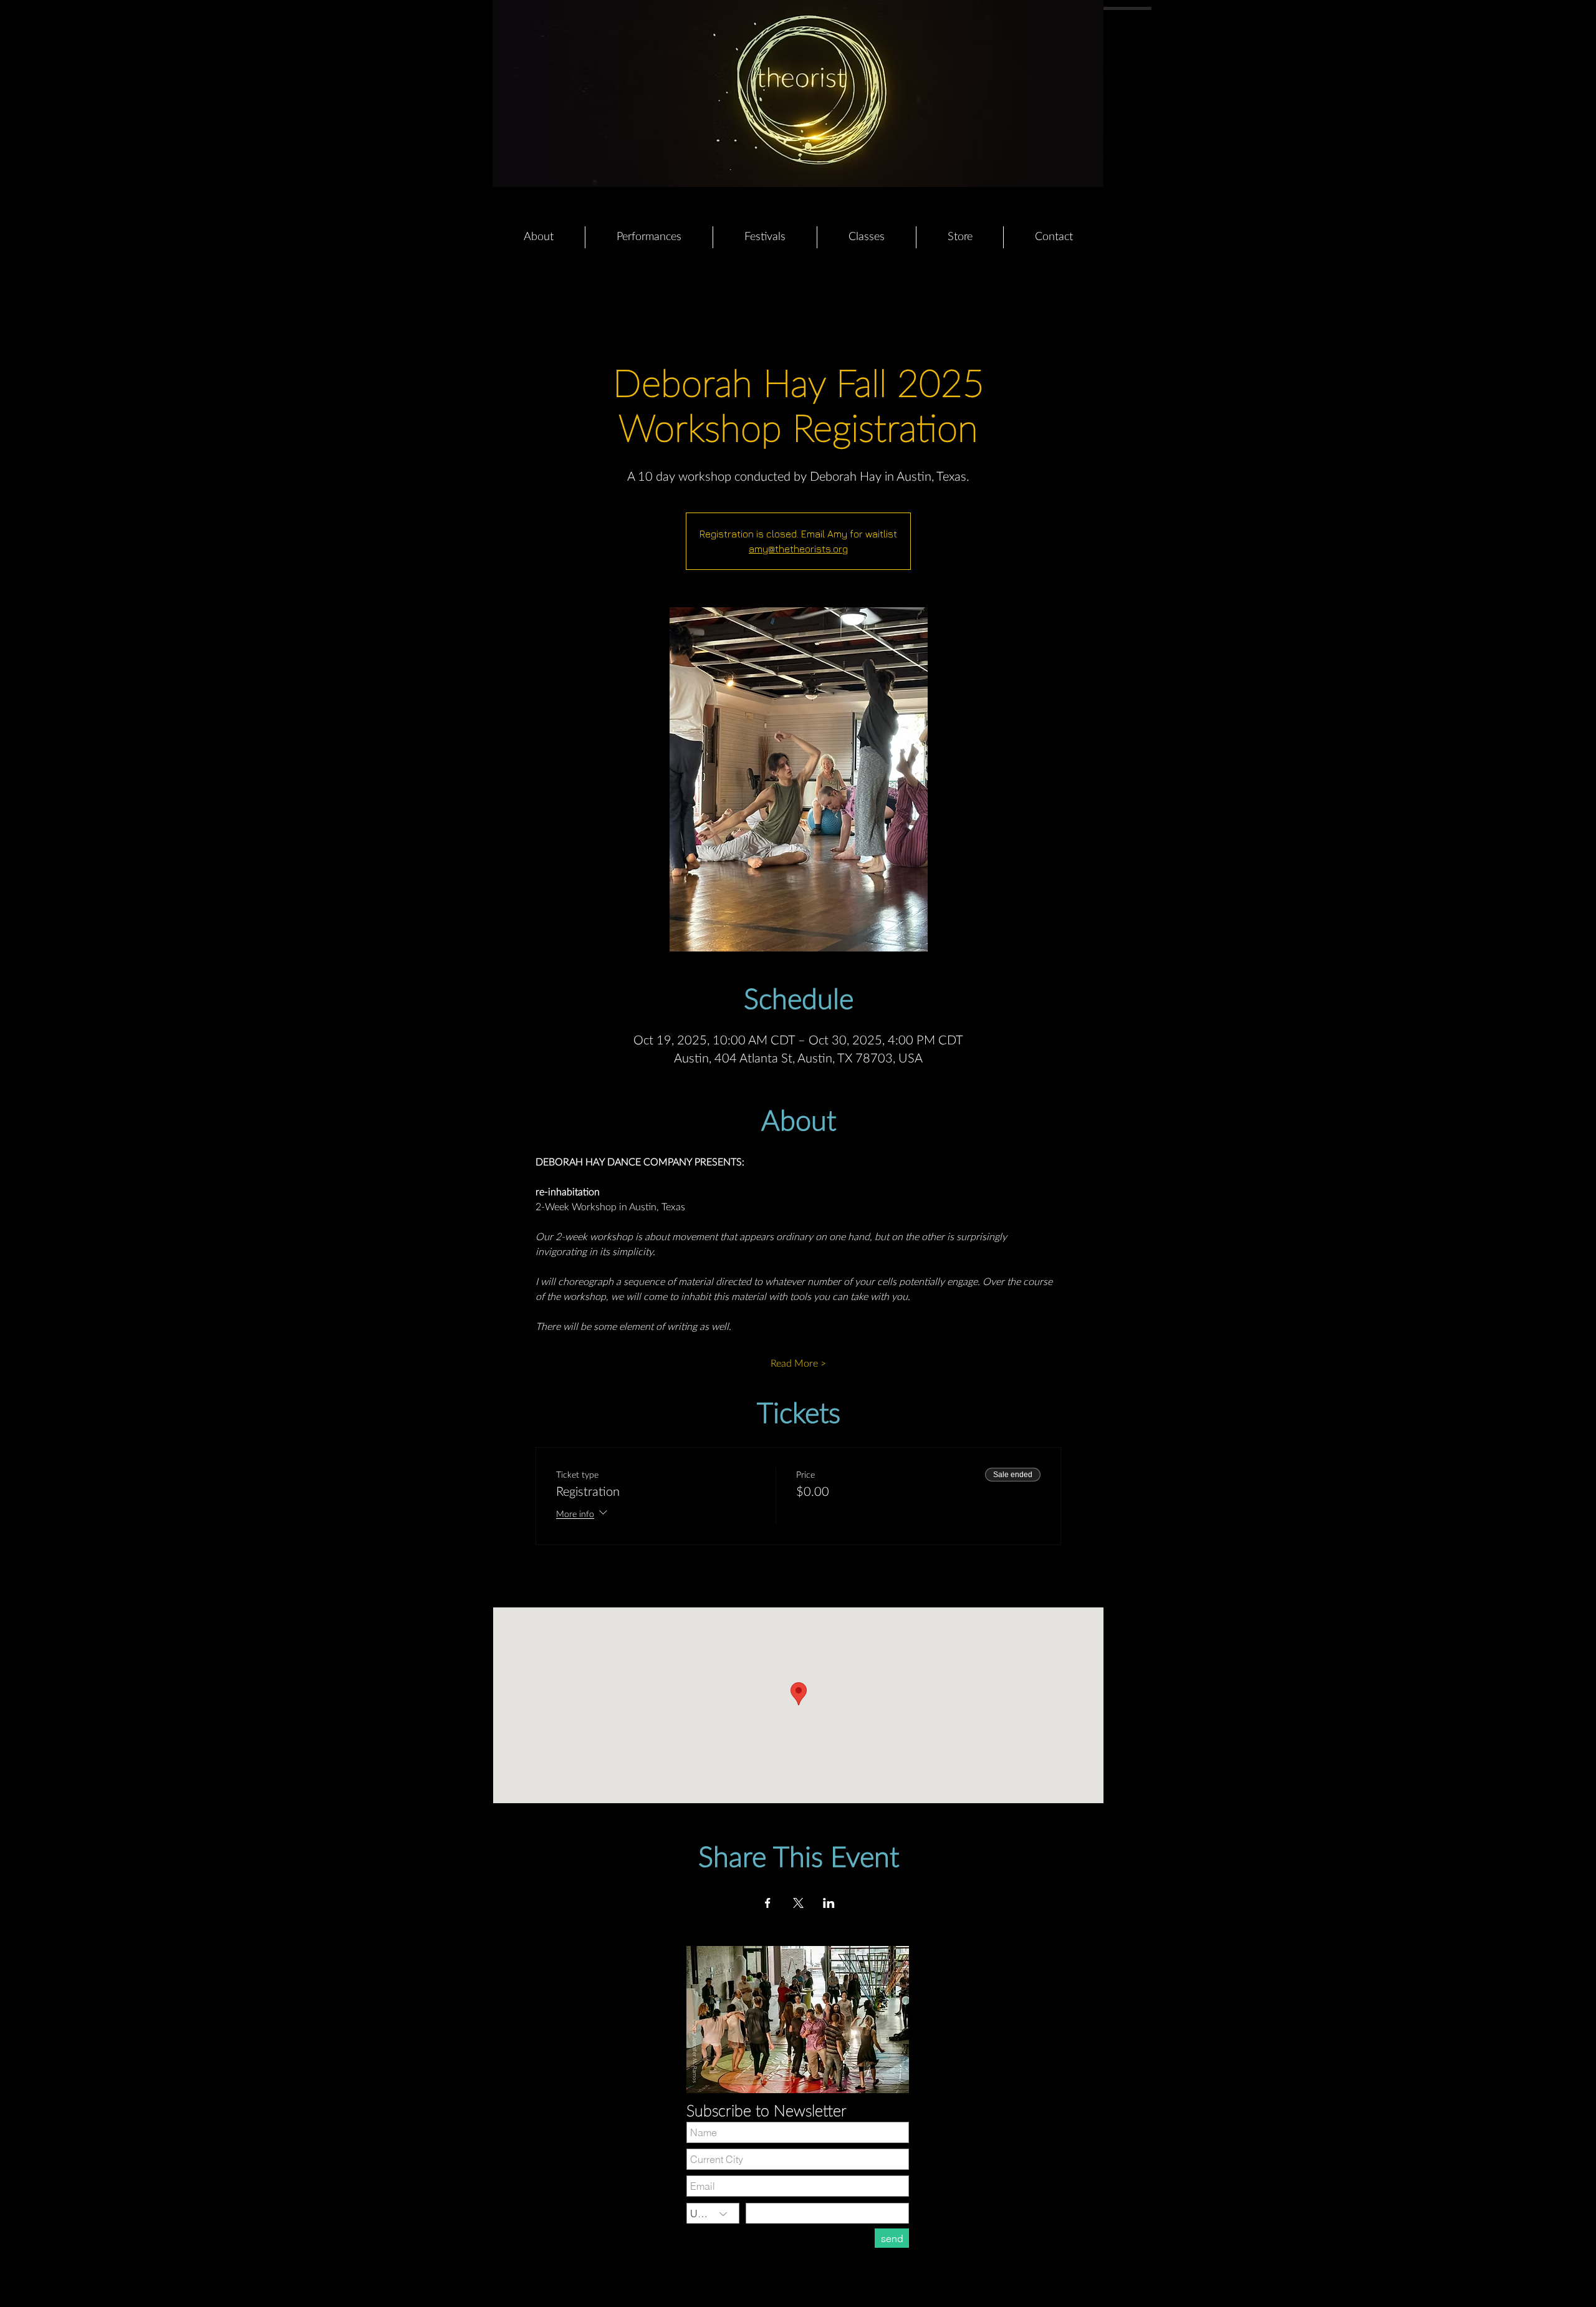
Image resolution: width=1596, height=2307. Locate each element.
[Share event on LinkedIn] (829, 1903)
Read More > (798, 1364)
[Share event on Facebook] (768, 1903)
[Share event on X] (798, 1903)
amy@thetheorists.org (798, 549)
